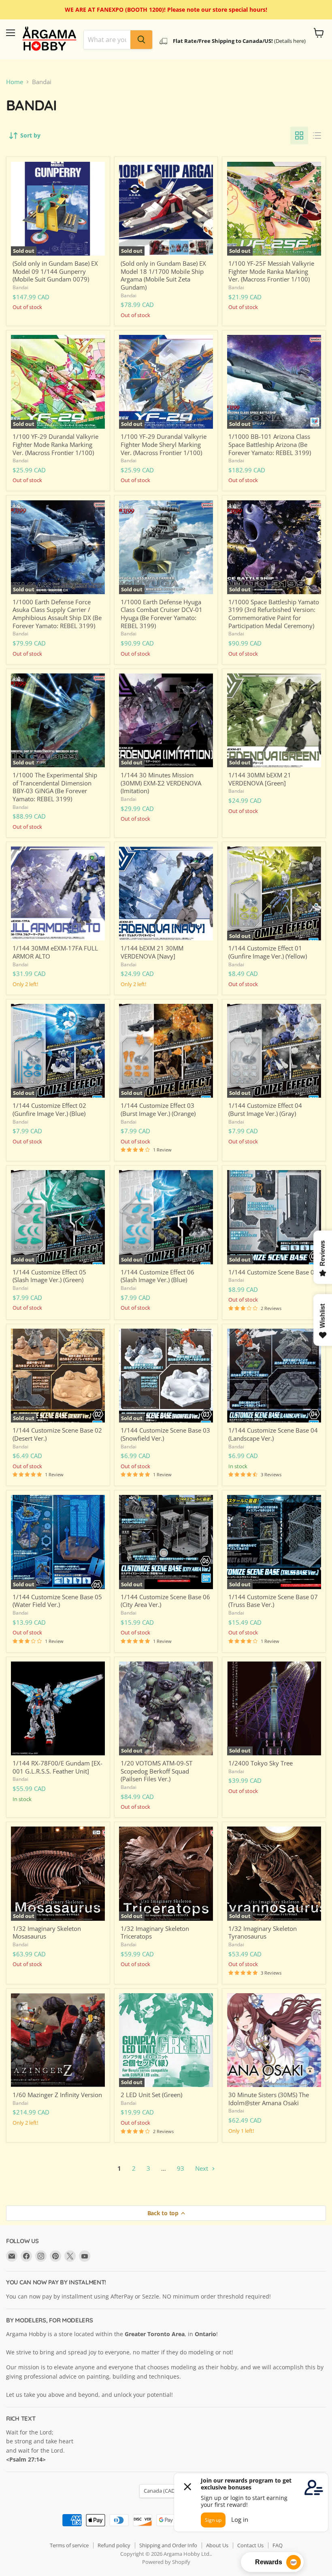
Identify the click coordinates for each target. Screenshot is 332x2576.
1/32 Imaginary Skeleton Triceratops (155, 1933)
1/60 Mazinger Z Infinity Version (57, 2095)
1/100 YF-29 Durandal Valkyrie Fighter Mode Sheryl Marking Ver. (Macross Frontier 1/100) (164, 444)
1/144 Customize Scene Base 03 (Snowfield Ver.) (165, 1434)
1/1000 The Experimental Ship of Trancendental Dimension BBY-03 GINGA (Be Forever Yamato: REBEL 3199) (55, 787)
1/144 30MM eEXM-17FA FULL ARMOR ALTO (55, 952)
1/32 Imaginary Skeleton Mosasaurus (47, 1933)
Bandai (20, 287)
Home (15, 82)
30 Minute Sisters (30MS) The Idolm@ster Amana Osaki (269, 2099)
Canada (162, 2491)
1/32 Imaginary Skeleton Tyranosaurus (263, 1933)
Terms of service (69, 2545)
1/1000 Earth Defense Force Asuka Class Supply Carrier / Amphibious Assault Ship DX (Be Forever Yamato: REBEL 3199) (57, 614)
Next (202, 2168)
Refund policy (114, 2545)
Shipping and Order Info (168, 2545)
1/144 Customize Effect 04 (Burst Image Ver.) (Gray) (265, 1109)
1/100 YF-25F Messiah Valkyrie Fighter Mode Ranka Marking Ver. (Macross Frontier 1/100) (271, 271)
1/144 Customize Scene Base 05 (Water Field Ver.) (57, 1601)
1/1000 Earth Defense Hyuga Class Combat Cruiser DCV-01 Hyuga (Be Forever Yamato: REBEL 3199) (162, 614)
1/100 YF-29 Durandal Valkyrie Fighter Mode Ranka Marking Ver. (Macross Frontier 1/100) (55, 444)
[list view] (317, 135)
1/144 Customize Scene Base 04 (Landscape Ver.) (273, 1434)
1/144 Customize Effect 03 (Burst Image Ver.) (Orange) (158, 1109)
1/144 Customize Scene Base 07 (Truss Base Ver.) (273, 1601)
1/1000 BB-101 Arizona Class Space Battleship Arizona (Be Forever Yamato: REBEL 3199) (270, 444)
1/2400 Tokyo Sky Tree (261, 1763)
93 (181, 2168)
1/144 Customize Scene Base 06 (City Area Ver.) (165, 1601)
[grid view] (299, 135)
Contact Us (250, 2545)
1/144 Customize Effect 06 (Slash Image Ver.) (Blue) (157, 1276)
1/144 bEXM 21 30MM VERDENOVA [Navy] (152, 952)
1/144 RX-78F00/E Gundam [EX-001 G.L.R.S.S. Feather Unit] (57, 1767)
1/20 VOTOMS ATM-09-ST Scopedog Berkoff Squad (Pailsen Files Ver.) (156, 1771)
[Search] (141, 40)
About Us (217, 2545)
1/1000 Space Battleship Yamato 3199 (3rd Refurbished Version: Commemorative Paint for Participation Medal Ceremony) (274, 614)
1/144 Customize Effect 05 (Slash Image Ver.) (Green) (49, 1276)
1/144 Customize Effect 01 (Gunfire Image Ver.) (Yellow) (268, 952)
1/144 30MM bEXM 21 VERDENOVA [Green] (260, 779)
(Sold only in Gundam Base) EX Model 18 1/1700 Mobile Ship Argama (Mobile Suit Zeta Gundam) (163, 275)
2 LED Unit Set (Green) (151, 2095)
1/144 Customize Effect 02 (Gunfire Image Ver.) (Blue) (49, 1109)
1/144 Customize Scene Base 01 (273, 1272)
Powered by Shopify (166, 2562)
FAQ (278, 2545)
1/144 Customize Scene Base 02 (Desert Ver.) (57, 1434)
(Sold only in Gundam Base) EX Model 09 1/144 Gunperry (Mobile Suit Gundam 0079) (55, 271)
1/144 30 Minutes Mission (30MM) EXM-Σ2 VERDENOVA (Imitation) (161, 783)
